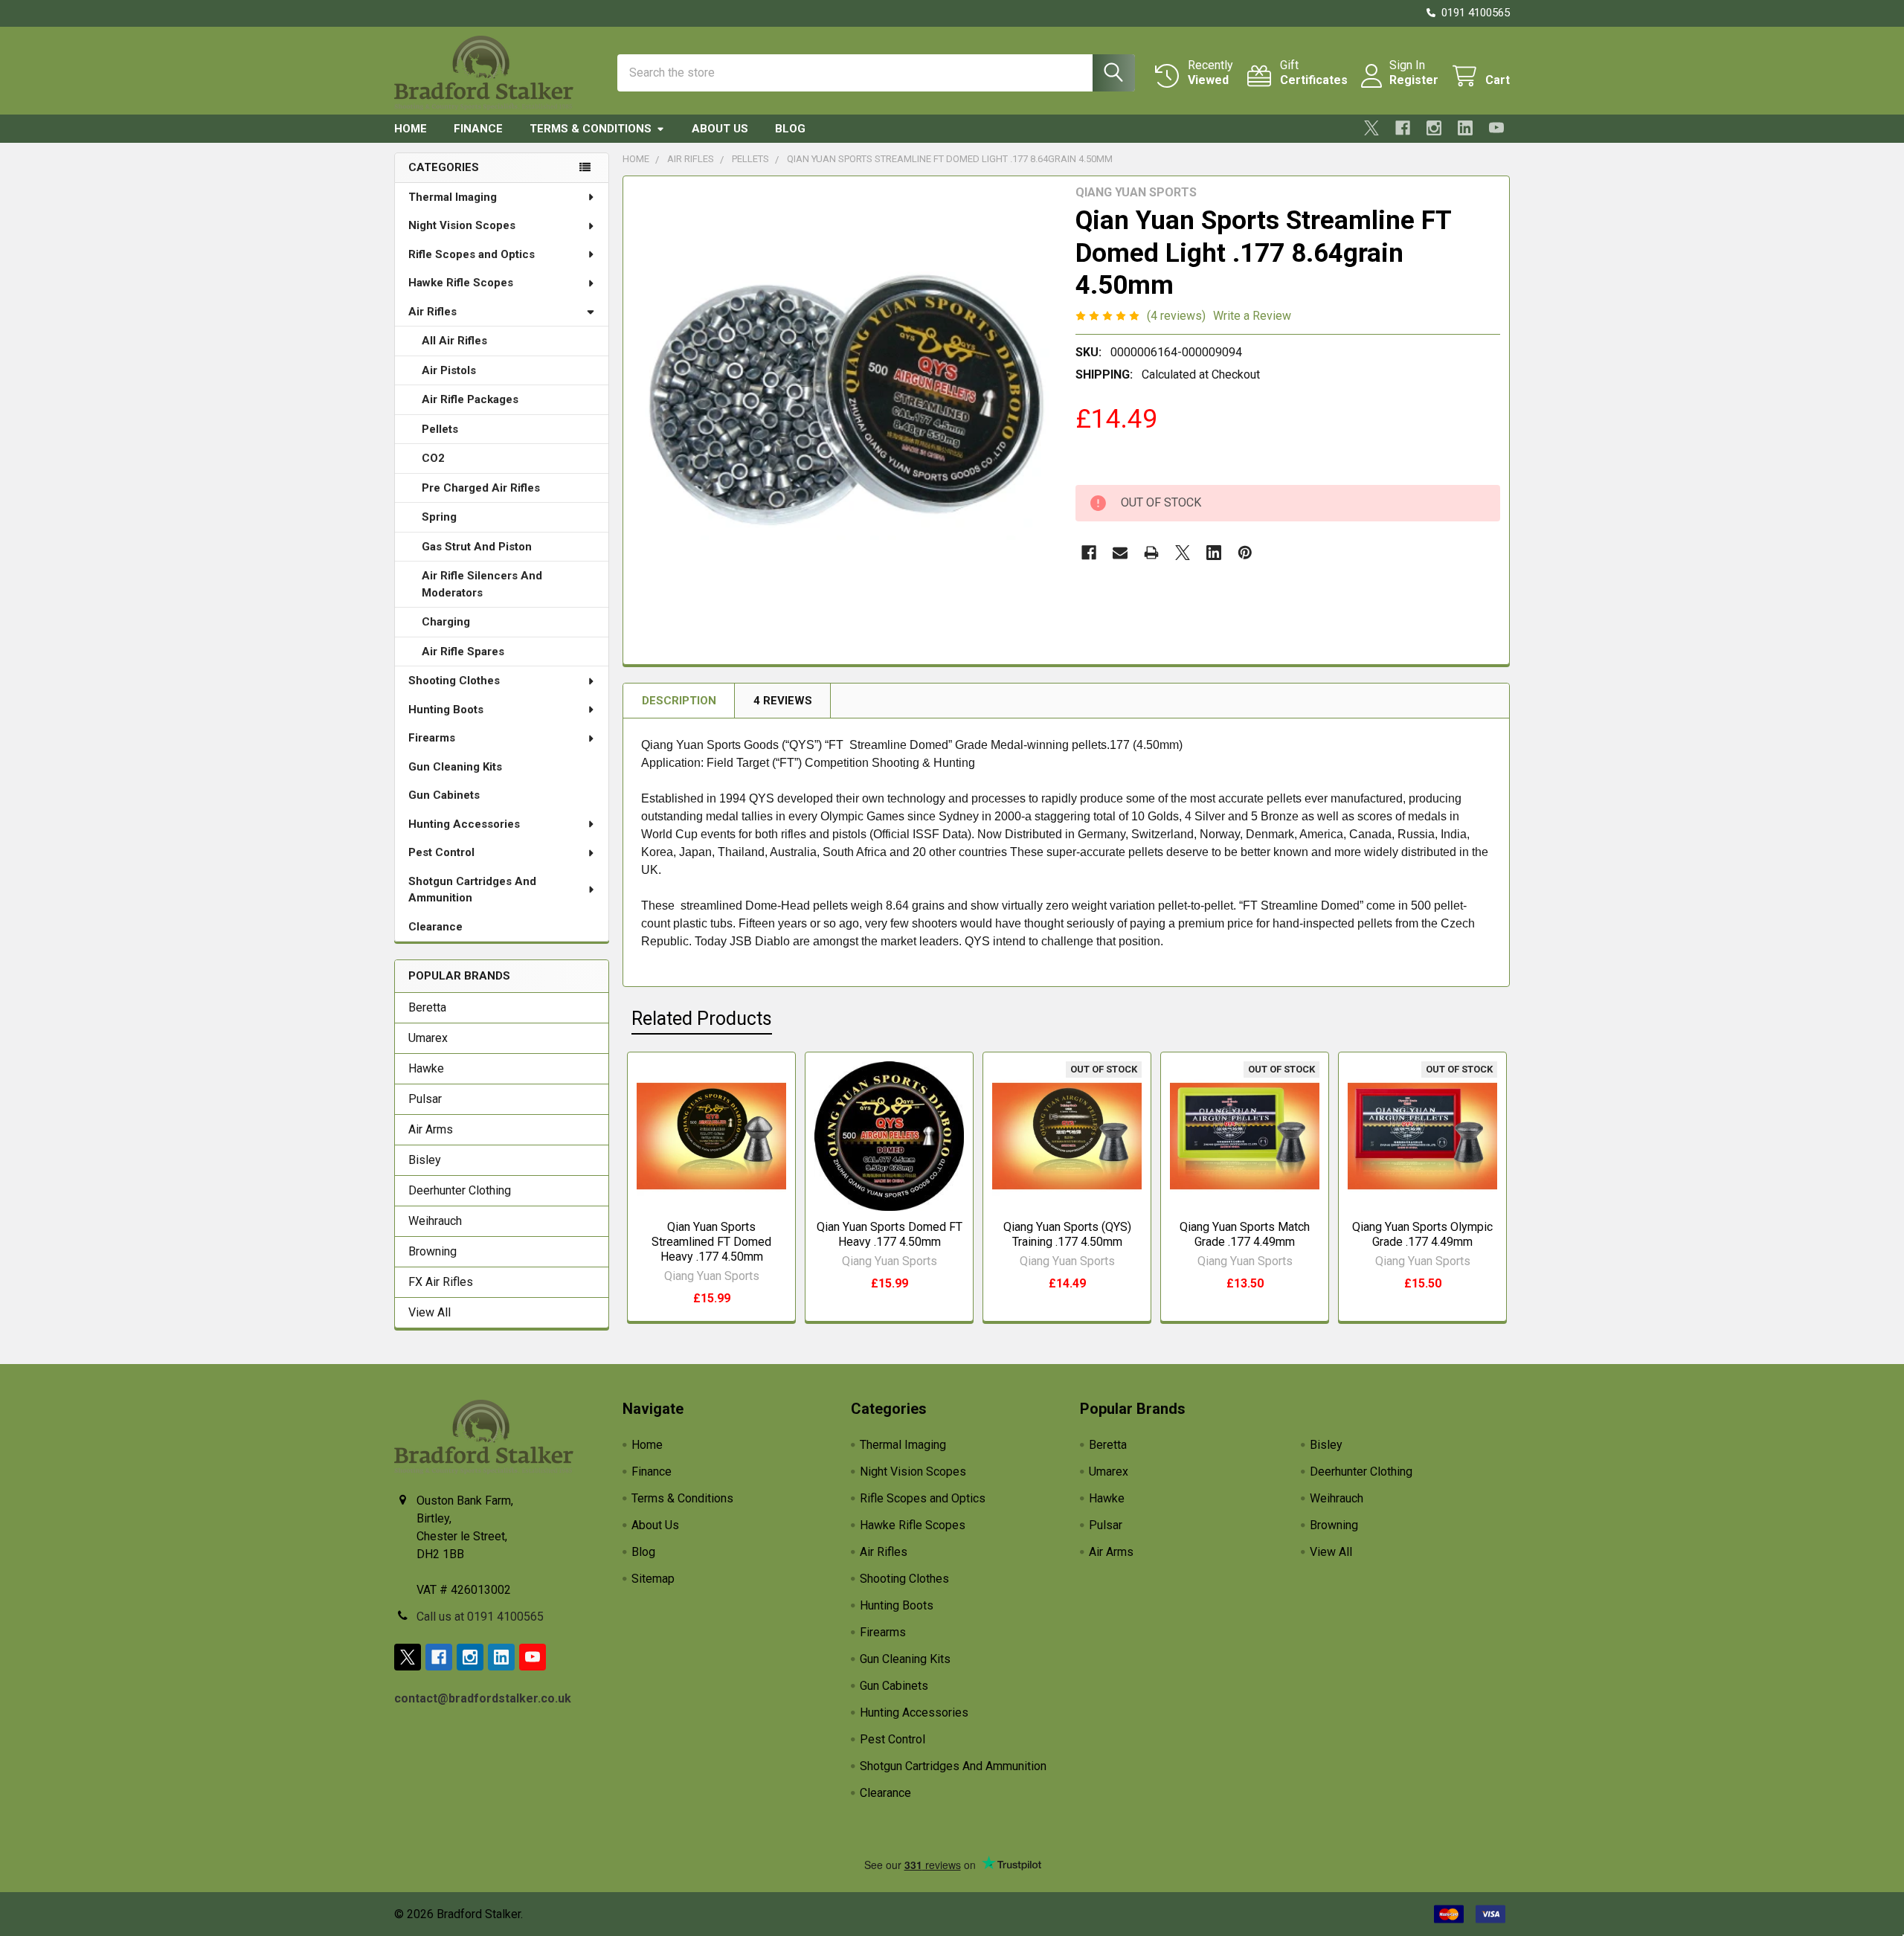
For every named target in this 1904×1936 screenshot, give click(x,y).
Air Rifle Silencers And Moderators (482, 584)
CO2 (433, 458)
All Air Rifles (454, 341)
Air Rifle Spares (463, 652)
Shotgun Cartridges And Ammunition (472, 890)
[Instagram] (1434, 128)
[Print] (1151, 553)
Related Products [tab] (702, 1019)
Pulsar (425, 1099)
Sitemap (653, 1579)
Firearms (432, 738)
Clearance (435, 927)
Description (679, 701)
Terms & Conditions (591, 129)
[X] (1371, 128)
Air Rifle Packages (470, 399)
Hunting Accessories (464, 824)
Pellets (440, 429)
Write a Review (1252, 316)
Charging (446, 622)
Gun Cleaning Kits (455, 767)
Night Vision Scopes (462, 225)
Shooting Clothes (454, 681)
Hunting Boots (446, 710)
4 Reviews (783, 701)
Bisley (425, 1160)
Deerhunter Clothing (460, 1190)
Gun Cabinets (444, 795)
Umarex (428, 1038)
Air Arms (431, 1129)
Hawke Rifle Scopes (461, 283)
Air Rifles (432, 312)
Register (1414, 80)
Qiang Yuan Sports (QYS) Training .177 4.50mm (1067, 1234)
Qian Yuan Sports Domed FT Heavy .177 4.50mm (890, 1234)
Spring (439, 517)
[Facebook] (1403, 128)
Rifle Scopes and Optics (472, 254)
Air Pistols (449, 370)
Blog (790, 129)
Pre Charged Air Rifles (481, 488)
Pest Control (441, 852)
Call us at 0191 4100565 (480, 1617)
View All (430, 1312)
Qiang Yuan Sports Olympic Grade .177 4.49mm (1422, 1234)
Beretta (427, 1007)
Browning (432, 1251)
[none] (845, 398)
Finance (478, 129)
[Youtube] (1496, 128)
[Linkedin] (1465, 128)
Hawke (426, 1068)
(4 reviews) (1176, 316)
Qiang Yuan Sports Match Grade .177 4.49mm (1245, 1234)
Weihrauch (435, 1221)
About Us (720, 129)
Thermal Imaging (453, 197)
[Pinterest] (1245, 553)
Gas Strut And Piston (477, 547)
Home (411, 129)
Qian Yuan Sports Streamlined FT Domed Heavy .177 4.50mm (711, 1242)
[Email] (1120, 553)
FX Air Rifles (441, 1282)
